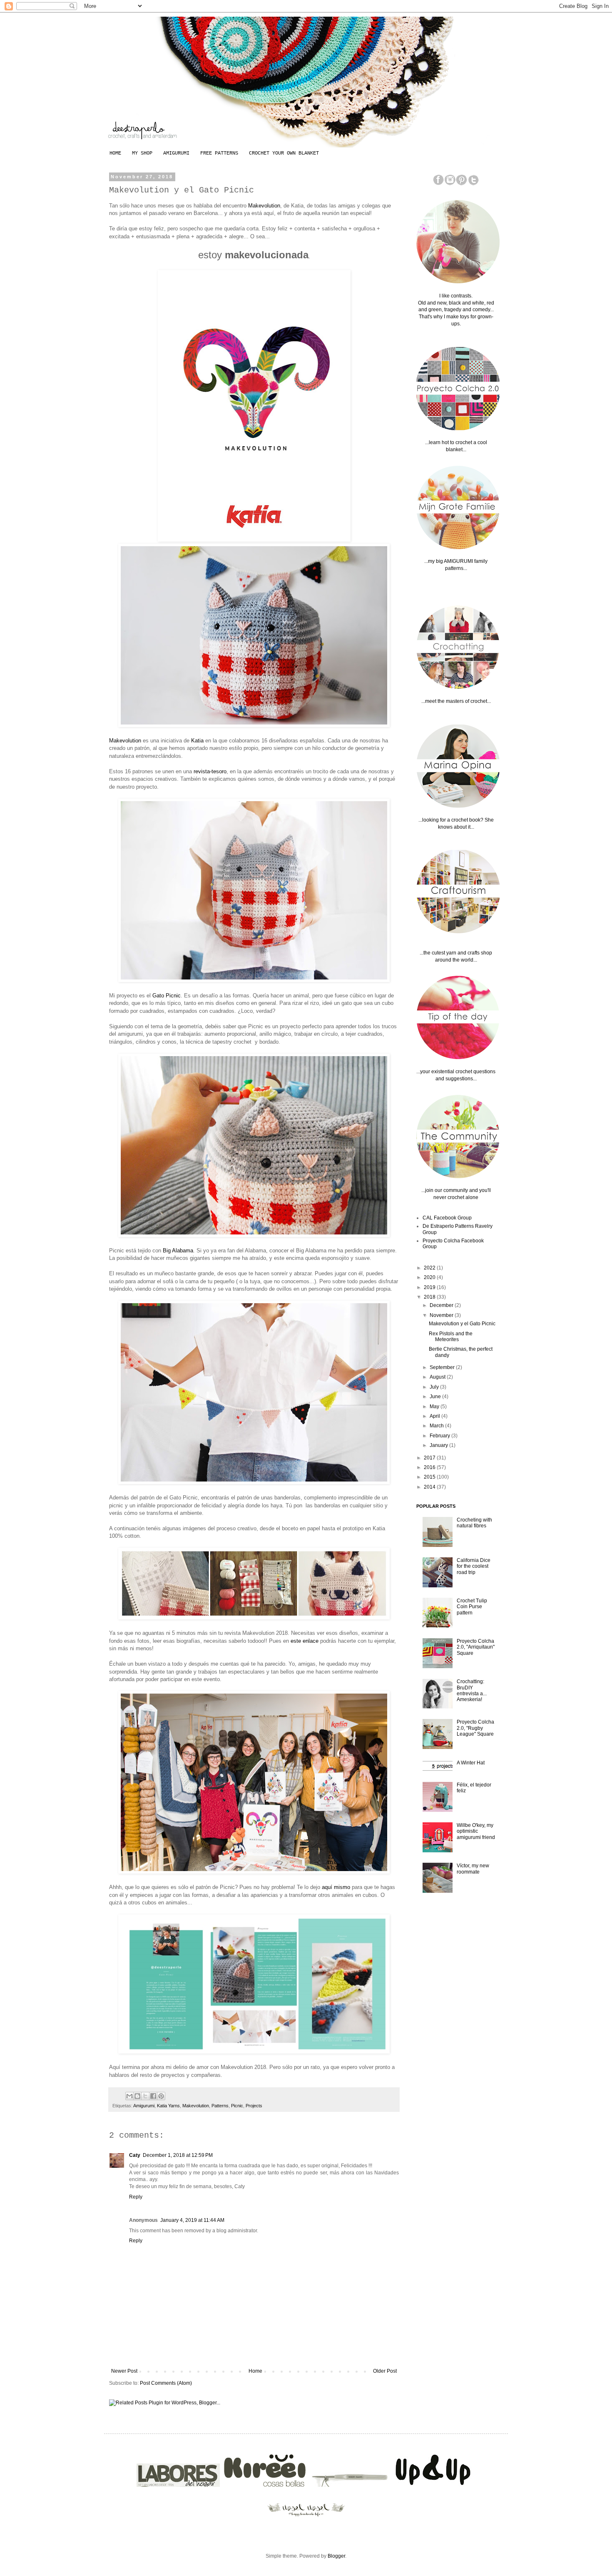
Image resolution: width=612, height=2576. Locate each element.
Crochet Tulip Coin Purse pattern (472, 1607)
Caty (135, 2155)
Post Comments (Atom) (166, 2383)
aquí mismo (337, 1887)
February (440, 1436)
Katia (198, 741)
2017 (430, 1458)
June (436, 1397)
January (439, 1445)
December (442, 1305)
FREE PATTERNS (219, 153)
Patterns (220, 2106)
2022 (430, 1268)
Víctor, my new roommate (473, 1869)
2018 (430, 1297)
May (435, 1407)
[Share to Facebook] (153, 2096)
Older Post (385, 2371)
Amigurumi (144, 2106)
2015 (430, 1477)
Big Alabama (178, 1251)
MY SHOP (142, 153)
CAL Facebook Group (447, 1218)
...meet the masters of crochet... (456, 701)
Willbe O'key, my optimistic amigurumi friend (476, 1831)
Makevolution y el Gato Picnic (462, 1324)
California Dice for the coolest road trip (474, 1566)
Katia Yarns (168, 2106)
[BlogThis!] (137, 2096)
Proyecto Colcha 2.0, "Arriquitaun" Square (476, 1647)
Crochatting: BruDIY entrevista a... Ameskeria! (472, 1690)
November (442, 1315)
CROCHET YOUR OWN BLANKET (284, 153)
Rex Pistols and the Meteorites (451, 1337)
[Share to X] (145, 2096)
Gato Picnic (167, 996)
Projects (254, 2106)
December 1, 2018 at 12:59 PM (178, 2155)
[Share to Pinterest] (161, 2096)
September (443, 1367)
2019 (430, 1287)
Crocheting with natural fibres (474, 1523)
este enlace (305, 1641)
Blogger (336, 2556)
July (435, 1387)
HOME (115, 153)
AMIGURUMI (176, 153)
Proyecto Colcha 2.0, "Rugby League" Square (475, 1728)
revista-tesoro (210, 771)
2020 (430, 1277)
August (438, 1377)
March (437, 1426)
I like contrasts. (456, 296)
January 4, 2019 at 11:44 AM (192, 2220)
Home (255, 2371)
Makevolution (264, 206)
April (435, 1416)
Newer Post (124, 2371)
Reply (136, 2197)
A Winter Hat (471, 1763)
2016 (430, 1467)
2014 (430, 1487)
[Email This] (129, 2096)
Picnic (237, 2106)
